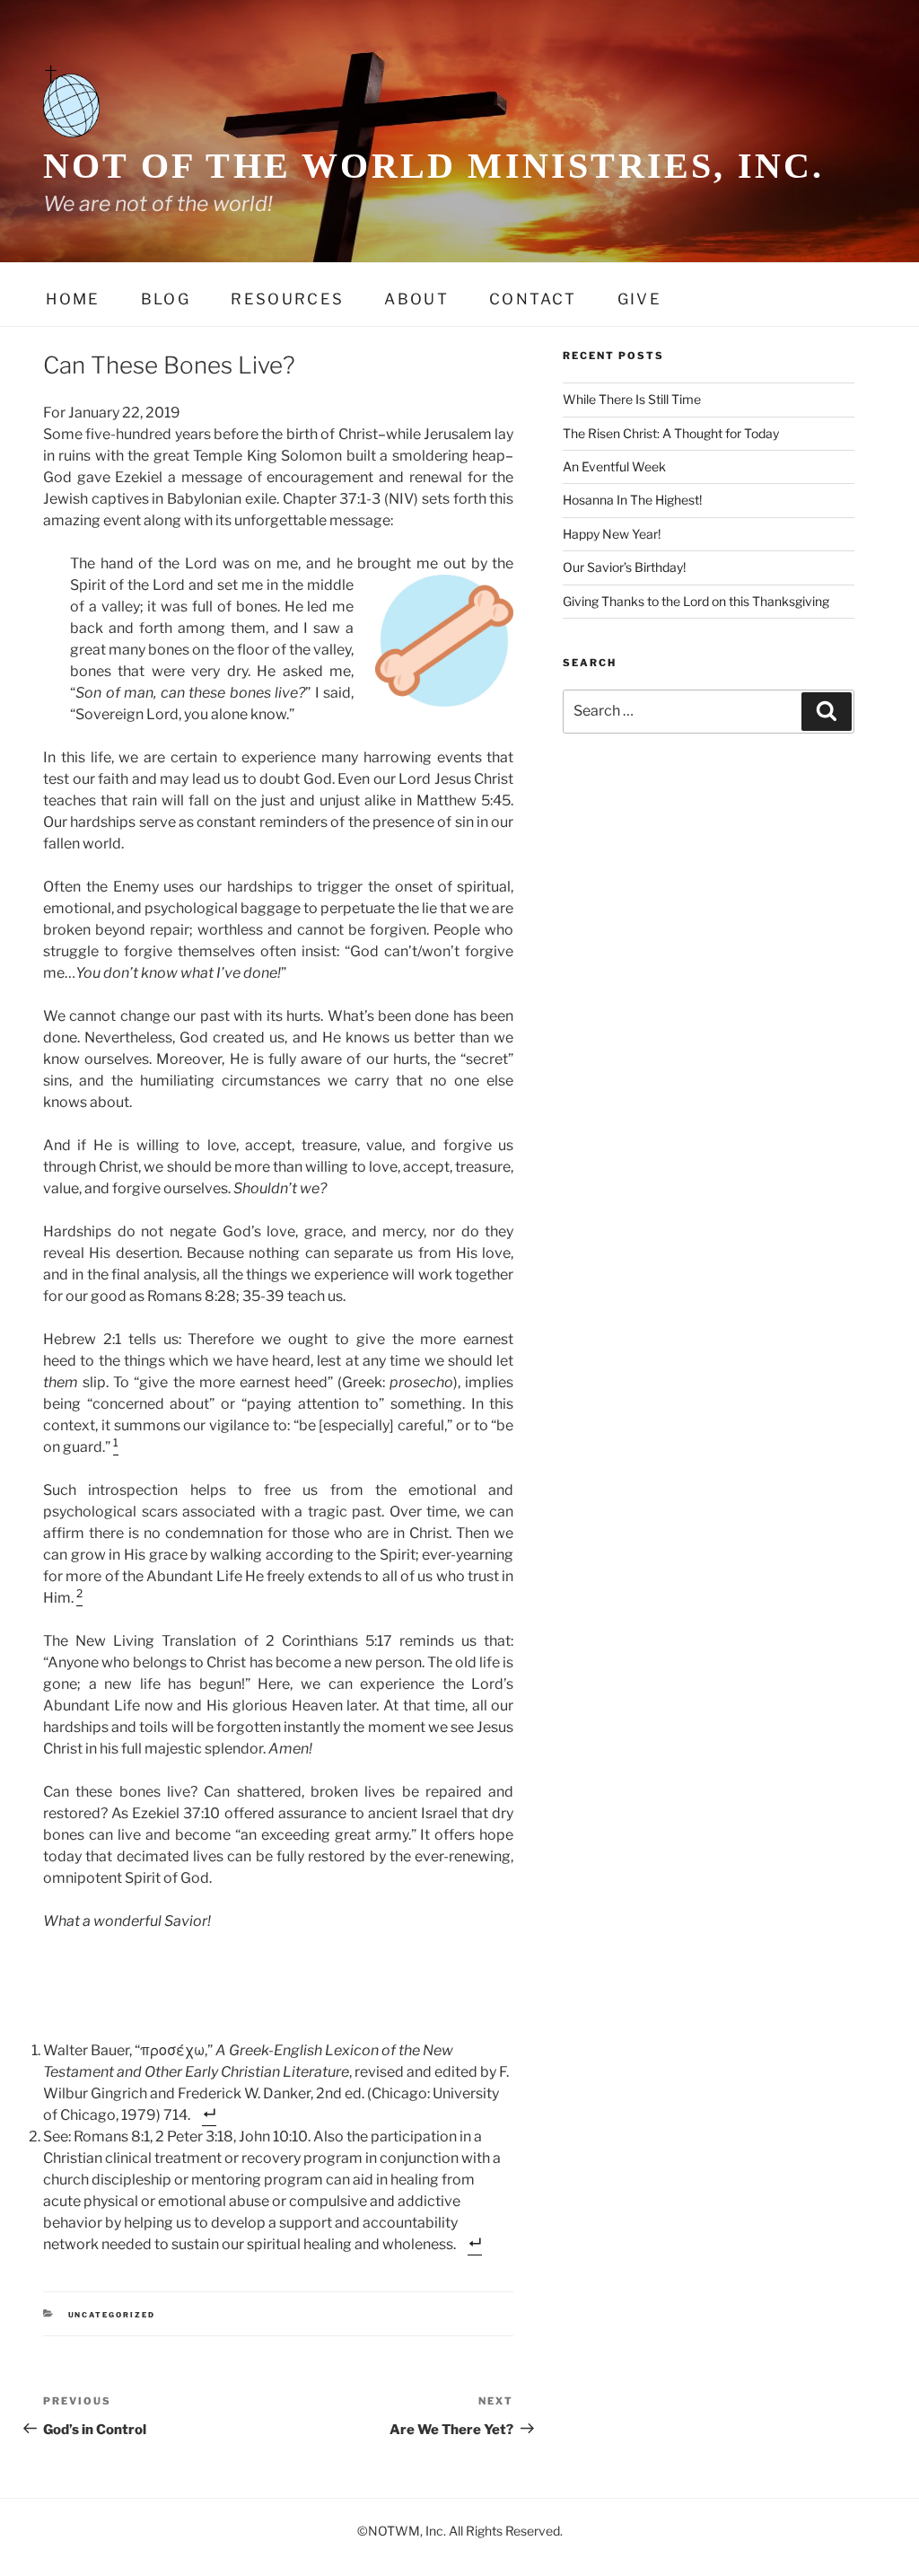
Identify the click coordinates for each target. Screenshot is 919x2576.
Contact (533, 299)
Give (639, 299)
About (416, 299)
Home (73, 299)
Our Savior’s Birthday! (624, 567)
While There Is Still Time (632, 399)
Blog (166, 299)
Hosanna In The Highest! (632, 500)
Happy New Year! (612, 534)
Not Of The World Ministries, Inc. (434, 166)
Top (876, 2533)
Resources (287, 299)
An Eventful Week (614, 466)
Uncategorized (112, 2315)
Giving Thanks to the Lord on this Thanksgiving (696, 601)
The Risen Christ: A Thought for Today (671, 433)
